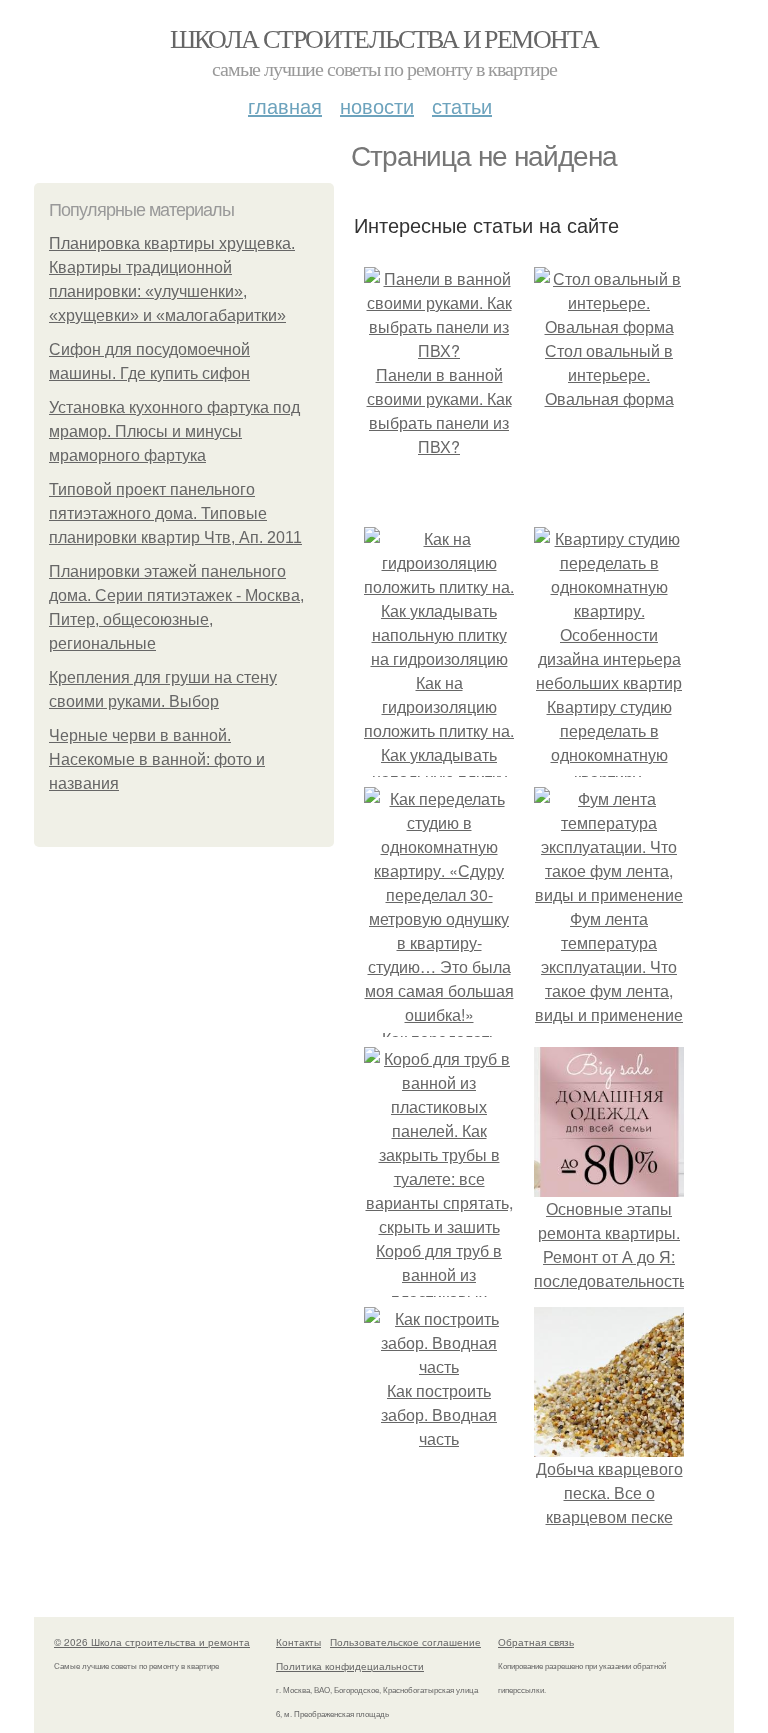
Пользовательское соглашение (405, 1642)
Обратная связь (536, 1642)
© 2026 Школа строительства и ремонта (152, 1642)
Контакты (298, 1642)
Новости (377, 105)
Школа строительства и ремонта (384, 38)
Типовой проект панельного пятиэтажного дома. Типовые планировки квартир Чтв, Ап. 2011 (175, 513)
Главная (285, 105)
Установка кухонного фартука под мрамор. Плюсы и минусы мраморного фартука (174, 431)
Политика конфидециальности (350, 1666)
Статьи (462, 105)
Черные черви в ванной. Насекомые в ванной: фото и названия (157, 759)
